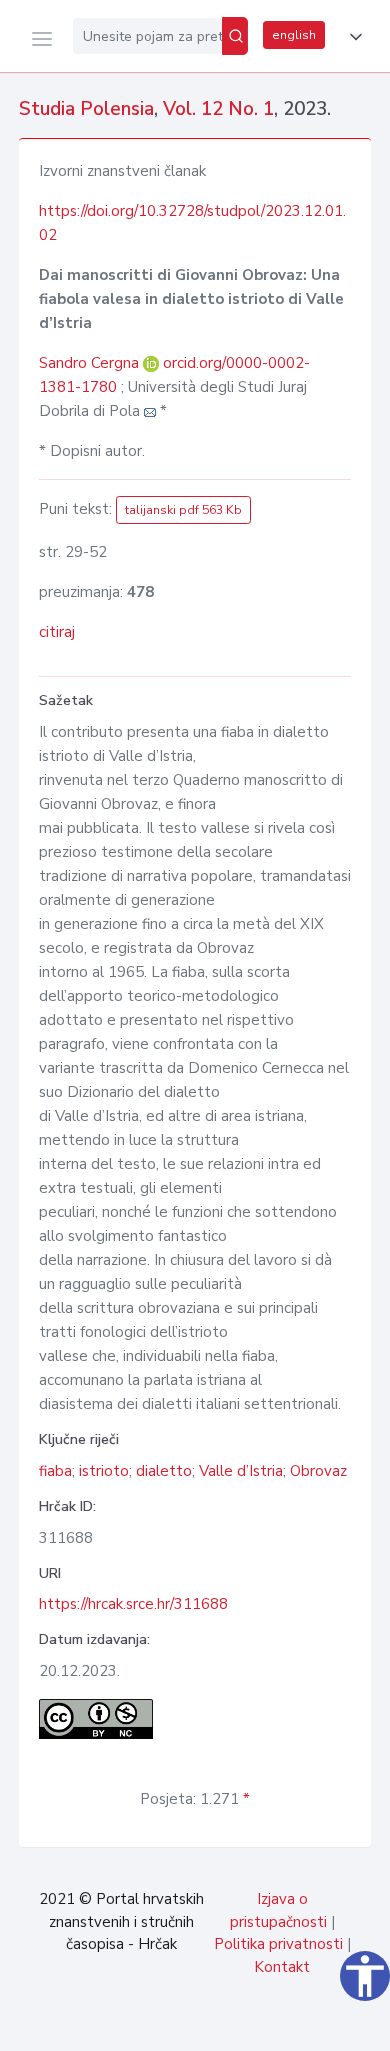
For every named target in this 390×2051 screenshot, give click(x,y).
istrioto (104, 1471)
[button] (352, 37)
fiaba (55, 1471)
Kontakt (282, 1967)
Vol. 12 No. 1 (218, 109)
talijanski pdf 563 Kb (183, 510)
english (294, 35)
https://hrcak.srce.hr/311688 (133, 1604)
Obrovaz (318, 1471)
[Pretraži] (235, 36)
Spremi (230, 2025)
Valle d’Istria (241, 1471)
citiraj (57, 632)
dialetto (164, 1471)
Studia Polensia (86, 109)
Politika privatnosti (278, 1944)
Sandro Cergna (91, 363)
